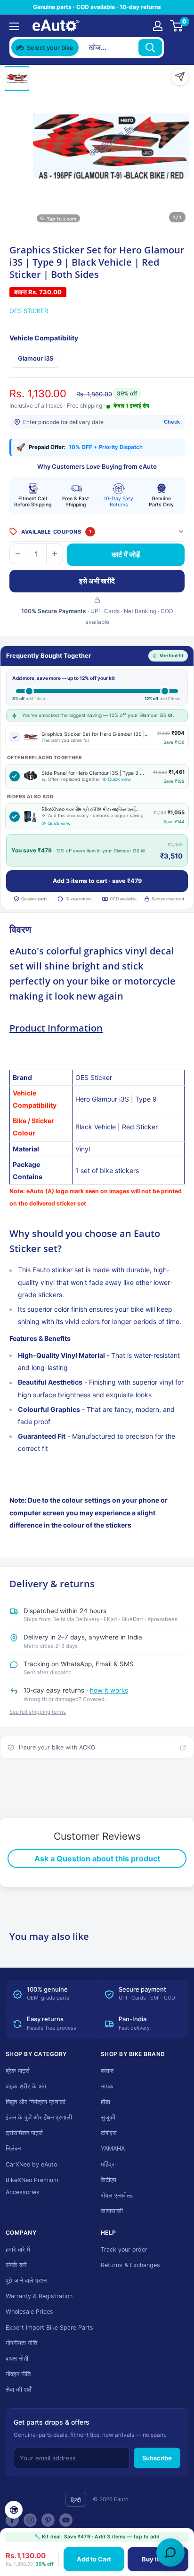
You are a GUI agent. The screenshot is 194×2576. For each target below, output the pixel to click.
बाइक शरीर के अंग (26, 2086)
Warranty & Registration (39, 2296)
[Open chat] (170, 2552)
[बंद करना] (176, 47)
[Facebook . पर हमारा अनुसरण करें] (12, 2520)
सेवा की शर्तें (18, 2390)
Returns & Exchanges (130, 2265)
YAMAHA (113, 2148)
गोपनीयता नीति (21, 2343)
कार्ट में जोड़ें (126, 555)
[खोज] (150, 47)
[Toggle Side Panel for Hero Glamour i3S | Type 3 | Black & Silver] (15, 776)
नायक (107, 2086)
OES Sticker (29, 311)
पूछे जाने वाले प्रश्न (26, 2281)
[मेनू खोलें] (14, 26)
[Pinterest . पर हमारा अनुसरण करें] (48, 2520)
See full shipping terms (38, 1712)
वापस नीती (17, 2359)
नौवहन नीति (18, 2374)
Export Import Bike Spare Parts (49, 2328)
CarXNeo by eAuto (31, 2164)
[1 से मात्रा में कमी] (18, 554)
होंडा (105, 2102)
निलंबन (13, 2148)
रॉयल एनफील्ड (117, 2195)
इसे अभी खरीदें (97, 581)
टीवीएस (109, 2133)
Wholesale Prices (29, 2312)
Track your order (124, 2249)
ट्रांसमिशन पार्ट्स (24, 2133)
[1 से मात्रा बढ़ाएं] (55, 554)
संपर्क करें (16, 2265)
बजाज (107, 2071)
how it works (109, 1690)
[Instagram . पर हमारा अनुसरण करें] (30, 2520)
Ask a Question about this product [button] (97, 1859)
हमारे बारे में (18, 2249)
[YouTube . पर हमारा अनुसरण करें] (66, 2520)
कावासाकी (112, 2211)
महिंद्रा (108, 2164)
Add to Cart (94, 2559)
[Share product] (180, 77)
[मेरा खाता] (158, 26)
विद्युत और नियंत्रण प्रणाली (36, 2102)
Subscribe (157, 2458)
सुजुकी (108, 2117)
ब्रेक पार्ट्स (18, 2071)
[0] (177, 26)
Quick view (119, 779)
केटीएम (109, 2180)
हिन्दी (76, 2500)
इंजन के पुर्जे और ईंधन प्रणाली (39, 2117)
